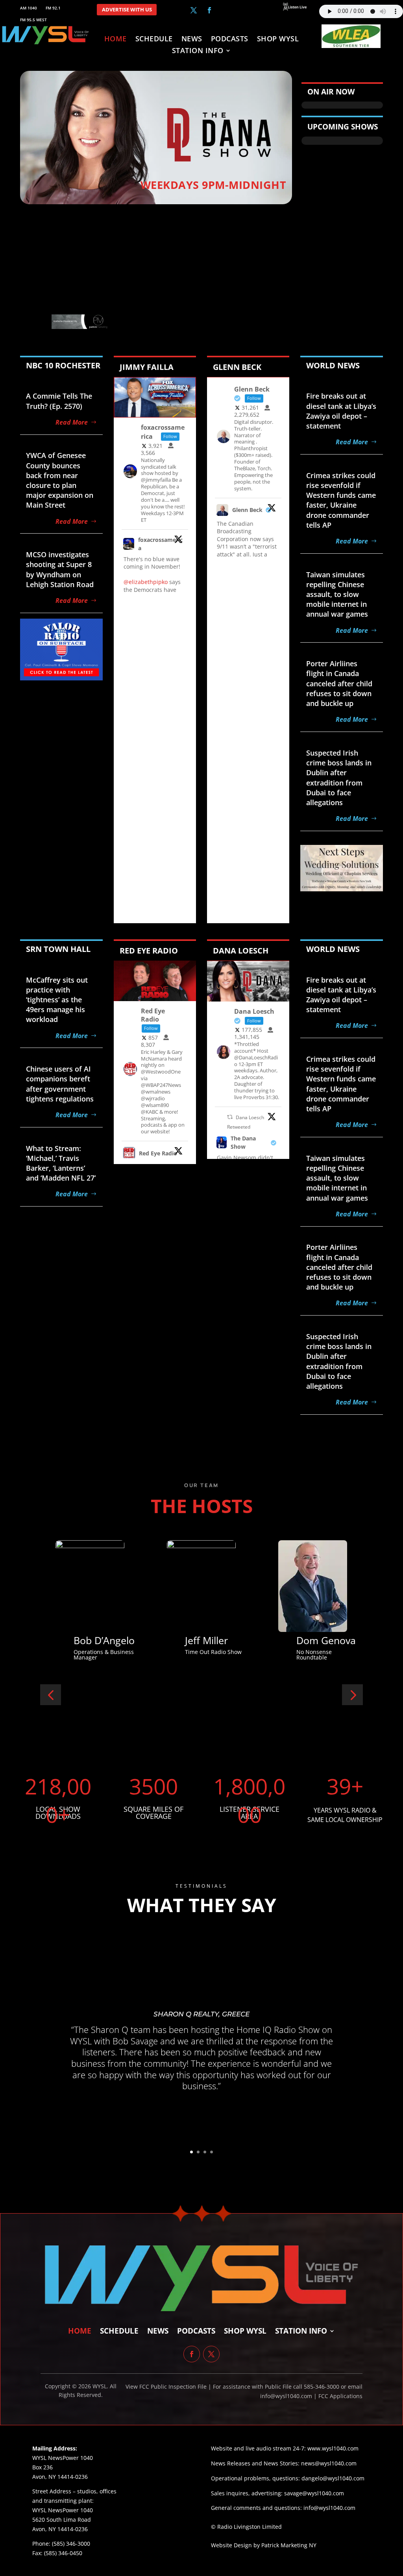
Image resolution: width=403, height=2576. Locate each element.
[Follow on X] (194, 10)
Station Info (198, 51)
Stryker (256, 1640)
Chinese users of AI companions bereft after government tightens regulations (60, 1084)
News (192, 40)
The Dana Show (243, 1142)
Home (116, 40)
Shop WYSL (278, 40)
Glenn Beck (247, 510)
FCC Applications (340, 2396)
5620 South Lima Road (62, 2520)
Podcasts (230, 40)
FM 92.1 (53, 8)
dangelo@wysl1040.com (333, 2478)
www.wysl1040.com (333, 2448)
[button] (51, 1695)
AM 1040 (29, 8)
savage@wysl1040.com (314, 2493)
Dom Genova (158, 1640)
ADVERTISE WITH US (127, 10)
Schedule (154, 40)
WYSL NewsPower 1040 (63, 2510)
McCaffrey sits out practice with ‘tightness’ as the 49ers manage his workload (57, 1000)
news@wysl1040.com (329, 2463)
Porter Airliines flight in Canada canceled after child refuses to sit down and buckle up (339, 683)
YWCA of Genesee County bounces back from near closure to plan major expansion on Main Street (60, 480)
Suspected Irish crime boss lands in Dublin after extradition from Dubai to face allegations (339, 778)
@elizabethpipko (146, 582)
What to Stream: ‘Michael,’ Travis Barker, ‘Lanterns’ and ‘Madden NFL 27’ (61, 1163)
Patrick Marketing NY (289, 2545)
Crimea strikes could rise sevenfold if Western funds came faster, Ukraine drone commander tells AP (341, 500)
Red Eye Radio (158, 1153)
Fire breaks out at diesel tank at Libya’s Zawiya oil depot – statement (341, 411)
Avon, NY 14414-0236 (60, 2529)
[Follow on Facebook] (209, 10)
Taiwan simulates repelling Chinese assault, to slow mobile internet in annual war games (337, 594)
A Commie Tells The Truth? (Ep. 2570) (59, 401)
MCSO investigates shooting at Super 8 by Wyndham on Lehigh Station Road (60, 569)
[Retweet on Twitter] (230, 1117)
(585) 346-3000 (71, 2544)
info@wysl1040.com (329, 2508)
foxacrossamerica (160, 544)
